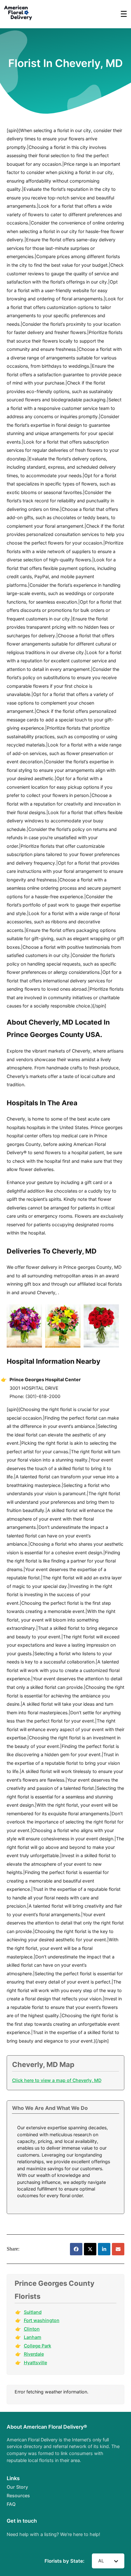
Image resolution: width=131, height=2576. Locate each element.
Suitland (33, 2312)
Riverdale (34, 2354)
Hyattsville (35, 2362)
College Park (38, 2346)
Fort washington (42, 2320)
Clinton (32, 2329)
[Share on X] (90, 2249)
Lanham (33, 2337)
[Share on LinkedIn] (104, 2249)
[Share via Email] (118, 2249)
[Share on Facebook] (76, 2249)
